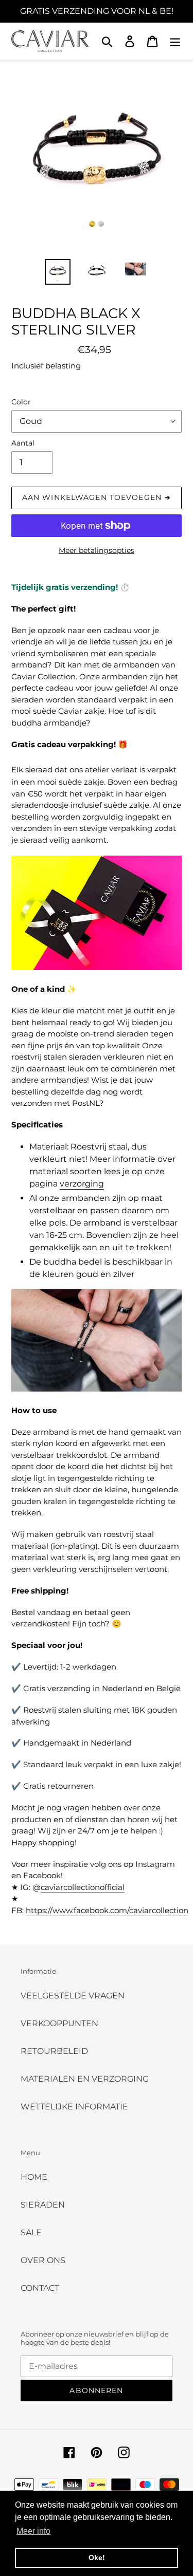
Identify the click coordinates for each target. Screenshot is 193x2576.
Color (21, 402)
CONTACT (40, 2288)
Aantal (23, 443)
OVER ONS (43, 2260)
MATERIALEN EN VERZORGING (85, 2079)
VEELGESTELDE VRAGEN (73, 1996)
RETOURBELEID (54, 2051)
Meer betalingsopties (97, 550)
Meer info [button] (33, 2531)
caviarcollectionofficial (83, 1887)
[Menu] (175, 41)
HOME (34, 2177)
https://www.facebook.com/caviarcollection (107, 1910)
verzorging (82, 1184)
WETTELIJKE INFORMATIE (74, 2107)
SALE (31, 2232)
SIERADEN (43, 2205)
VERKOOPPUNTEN (59, 2023)
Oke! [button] (97, 2558)
